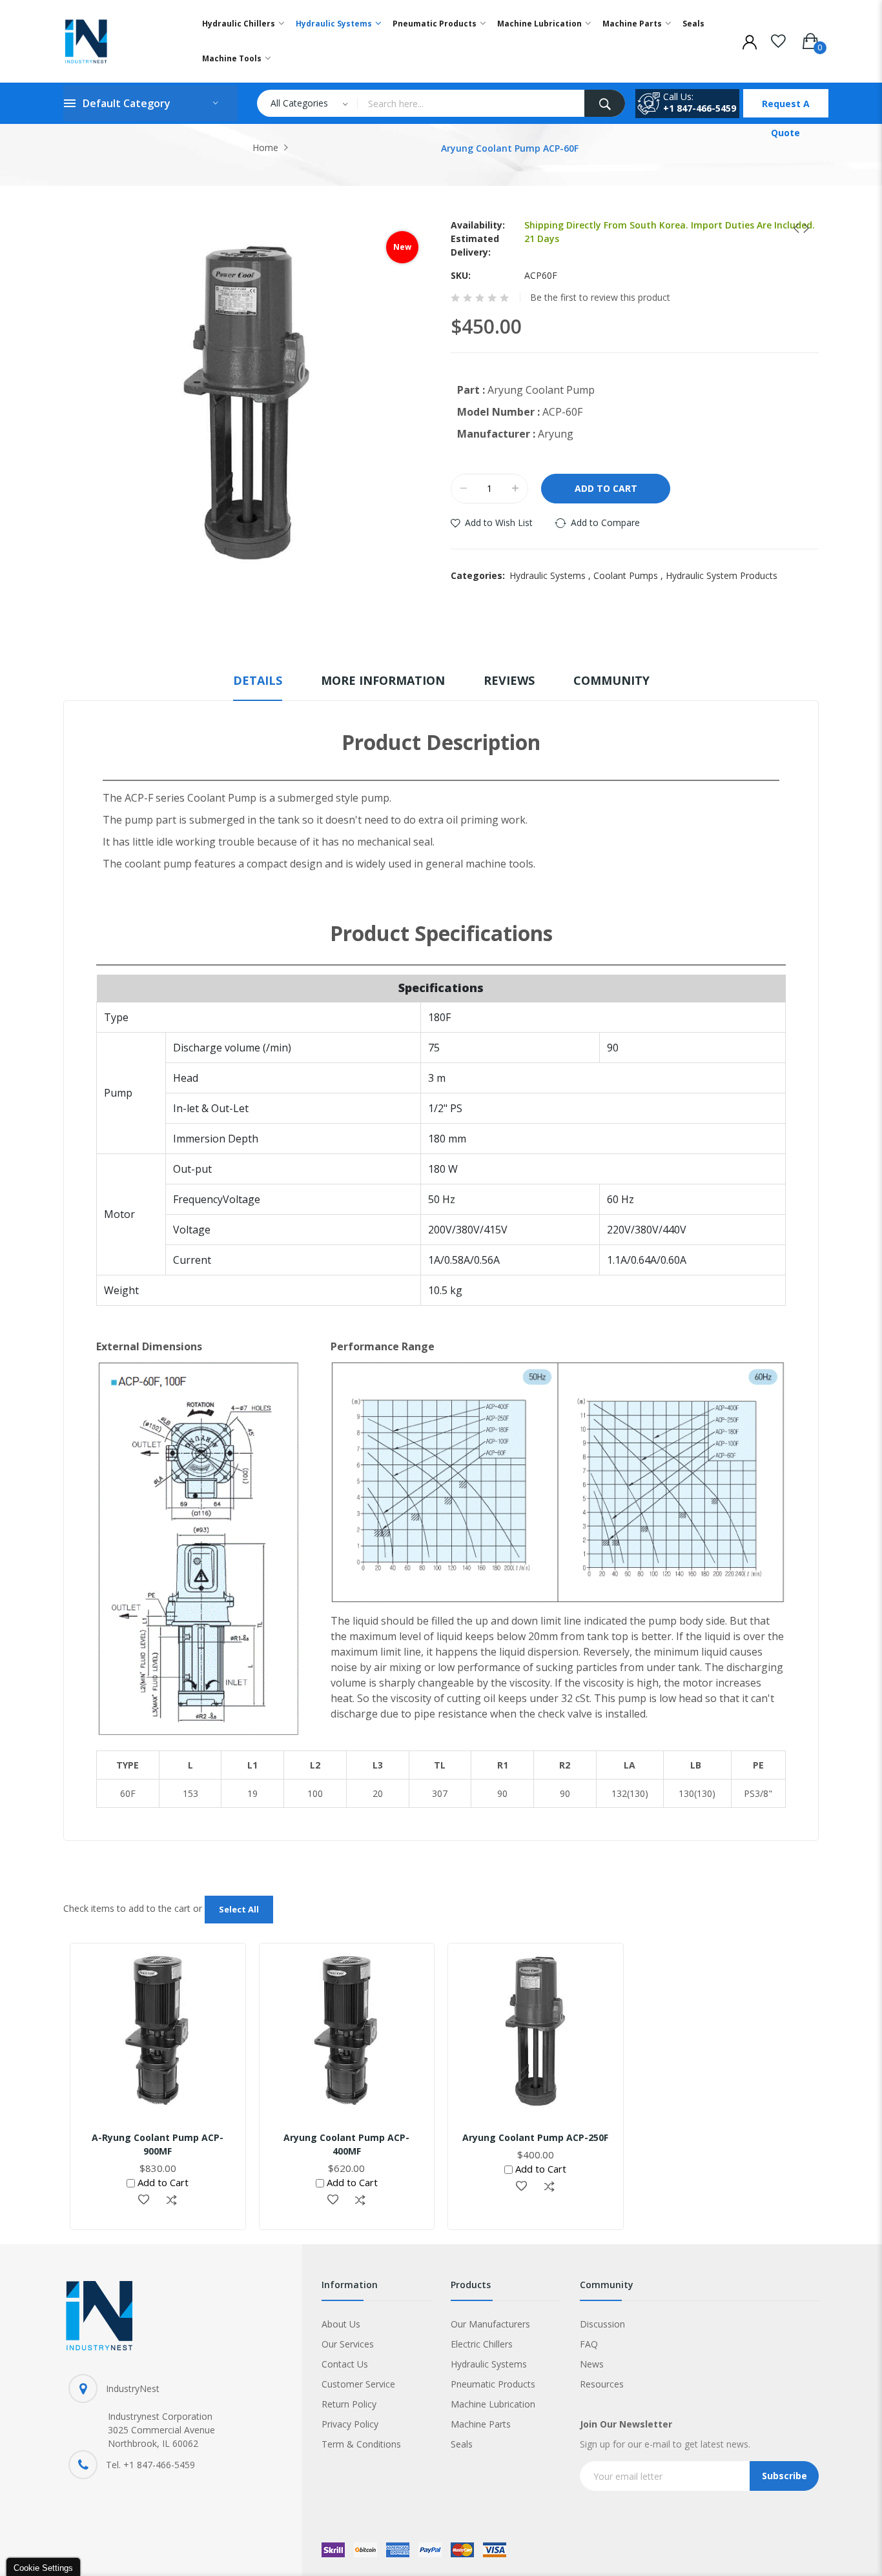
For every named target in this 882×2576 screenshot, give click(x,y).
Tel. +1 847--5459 (150, 2465)
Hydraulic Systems (551, 575)
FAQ (589, 2344)
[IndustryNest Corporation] (119, 41)
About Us (341, 2324)
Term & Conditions (361, 2444)
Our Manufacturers (490, 2324)
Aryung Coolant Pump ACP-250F (535, 2137)
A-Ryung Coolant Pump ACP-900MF (158, 2144)
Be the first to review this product (600, 298)
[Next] (802, 228)
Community (611, 680)
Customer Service (358, 2384)
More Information (383, 680)
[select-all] (239, 1910)
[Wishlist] (778, 39)
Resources (602, 2384)
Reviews (509, 680)
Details (258, 680)
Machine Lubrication (493, 2404)
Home (265, 147)
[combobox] (471, 103)
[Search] (605, 103)
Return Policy (349, 2404)
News (592, 2364)
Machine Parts (481, 2424)
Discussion (602, 2324)
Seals (462, 2444)
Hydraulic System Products (722, 575)
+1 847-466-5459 (700, 108)
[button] (144, 2200)
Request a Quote (786, 107)
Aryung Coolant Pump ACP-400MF (346, 2144)
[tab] (258, 686)
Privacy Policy (350, 2424)
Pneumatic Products (493, 2384)
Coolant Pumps (630, 575)
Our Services (348, 2344)
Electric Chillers (482, 2344)
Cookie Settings (43, 2568)
